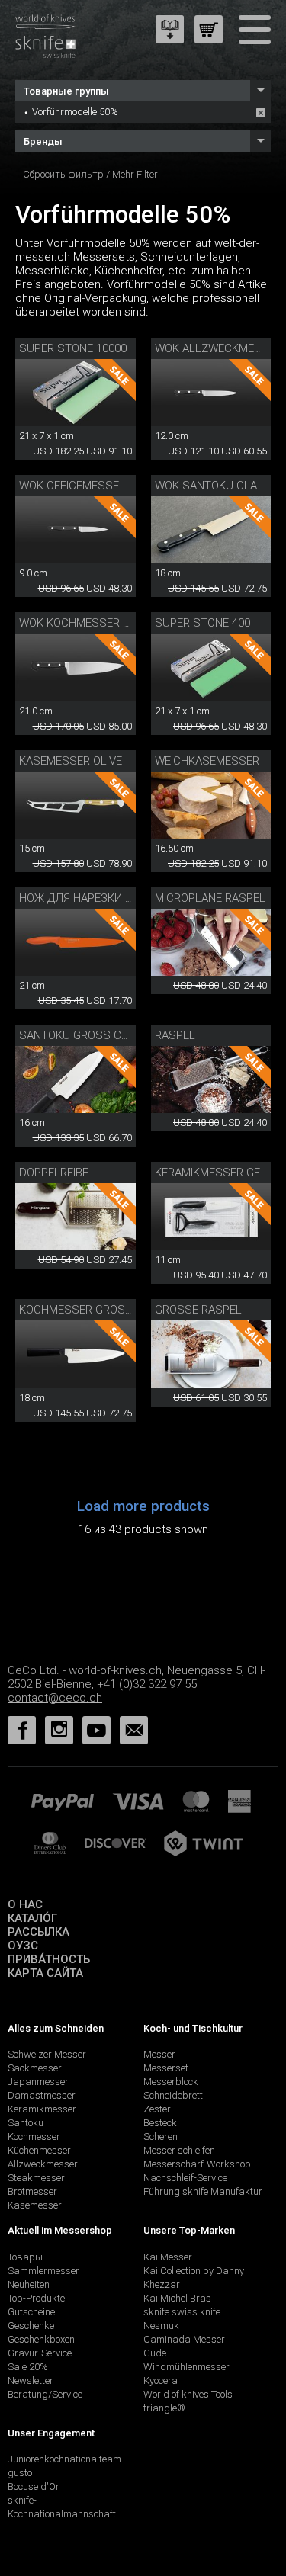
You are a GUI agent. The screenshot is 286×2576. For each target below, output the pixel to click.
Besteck (160, 2123)
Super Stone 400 (202, 623)
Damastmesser (42, 2095)
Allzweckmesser (43, 2164)
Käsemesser (35, 2205)
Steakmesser (36, 2178)
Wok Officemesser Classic (97, 486)
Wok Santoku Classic (219, 486)
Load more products (143, 1506)
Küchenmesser (39, 2150)
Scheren (161, 2137)
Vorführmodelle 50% (75, 112)
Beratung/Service (45, 2394)
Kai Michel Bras (177, 2298)
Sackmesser (35, 2068)
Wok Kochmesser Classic (94, 623)
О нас (25, 1904)
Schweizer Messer (47, 2054)
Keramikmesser (42, 2109)
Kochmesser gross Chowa (97, 1310)
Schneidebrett (173, 2095)
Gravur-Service (40, 2353)
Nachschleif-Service (185, 2178)
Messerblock (171, 2082)
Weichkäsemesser (207, 761)
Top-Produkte (36, 2298)
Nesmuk (161, 2326)
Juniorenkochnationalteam (64, 2459)
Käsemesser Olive (71, 761)
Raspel (175, 1035)
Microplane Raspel (210, 898)
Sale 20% (28, 2367)
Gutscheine (31, 2312)
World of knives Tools (188, 2394)
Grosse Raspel (198, 1310)
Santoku (26, 2123)
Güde (155, 2353)
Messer (159, 2054)
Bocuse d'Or (34, 2486)
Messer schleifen (179, 2150)
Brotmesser (32, 2191)
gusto (20, 2473)
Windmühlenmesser (186, 2367)
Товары (25, 2257)
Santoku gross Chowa (86, 1035)
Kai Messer (168, 2257)
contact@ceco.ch (55, 1698)
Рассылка (39, 1932)
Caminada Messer (184, 2339)
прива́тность (49, 1959)
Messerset (166, 2068)
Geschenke (31, 2326)
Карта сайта (45, 1973)
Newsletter (31, 2380)
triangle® (164, 2408)
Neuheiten (29, 2284)
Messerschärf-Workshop (197, 2164)
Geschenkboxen (41, 2339)
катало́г (32, 1918)
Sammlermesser (43, 2271)
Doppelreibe (54, 1173)
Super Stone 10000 (73, 348)
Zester (157, 2109)
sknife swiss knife (182, 2312)
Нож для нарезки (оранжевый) (110, 898)
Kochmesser (34, 2137)
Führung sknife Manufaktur (203, 2191)
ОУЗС (23, 1946)
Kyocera (161, 2380)
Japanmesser (38, 2082)
